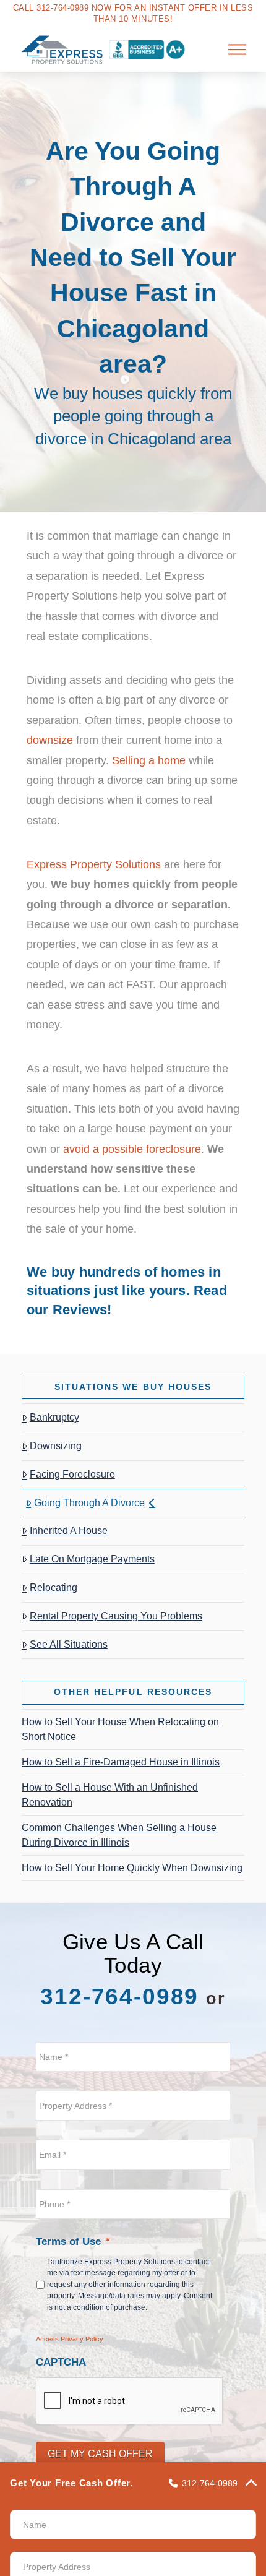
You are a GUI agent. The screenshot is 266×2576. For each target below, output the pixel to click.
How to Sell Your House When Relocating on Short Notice (120, 1729)
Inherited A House (69, 1531)
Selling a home (149, 760)
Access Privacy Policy (70, 2339)
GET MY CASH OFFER (100, 2454)
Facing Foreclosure (72, 1474)
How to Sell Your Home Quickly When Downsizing (132, 1868)
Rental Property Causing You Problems (116, 1616)
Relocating (54, 1587)
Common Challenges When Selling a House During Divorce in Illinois (119, 1835)
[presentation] (130, 2402)
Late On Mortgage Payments (92, 1559)
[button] (238, 50)
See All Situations (69, 1644)
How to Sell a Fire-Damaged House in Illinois (121, 1762)
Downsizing (56, 1446)
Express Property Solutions (94, 864)
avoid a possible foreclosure (132, 1149)
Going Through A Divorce (89, 1503)
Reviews (80, 1310)
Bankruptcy (54, 1417)
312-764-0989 (119, 1997)
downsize (50, 740)
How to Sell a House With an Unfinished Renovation (110, 1795)
